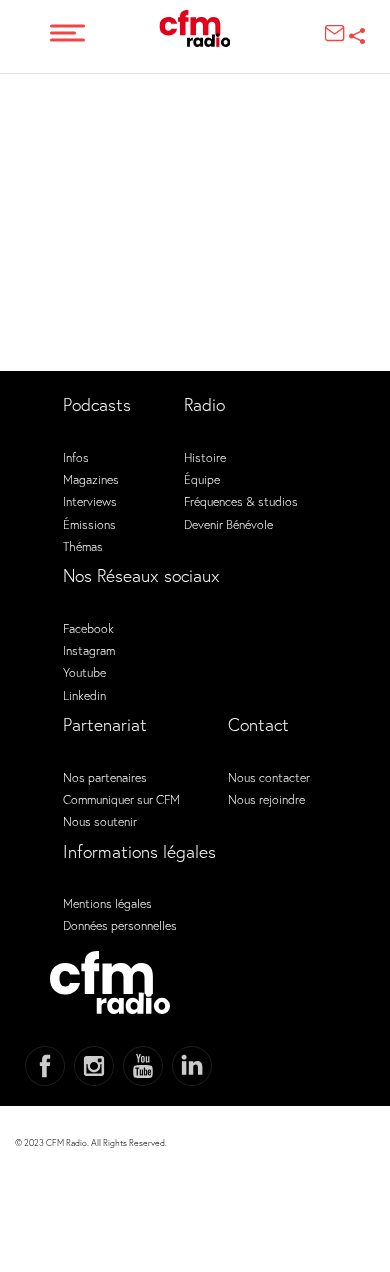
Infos (76, 457)
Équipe (202, 479)
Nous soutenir (100, 821)
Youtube (84, 672)
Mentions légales (107, 903)
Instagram (89, 650)
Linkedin (84, 695)
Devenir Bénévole (228, 524)
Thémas (83, 546)
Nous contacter (269, 777)
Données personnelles (120, 925)
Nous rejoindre (266, 799)
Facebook (88, 628)
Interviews (90, 501)
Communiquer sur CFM (121, 799)
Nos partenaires (105, 777)
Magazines (91, 479)
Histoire (205, 457)
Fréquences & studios (241, 501)
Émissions (89, 524)
